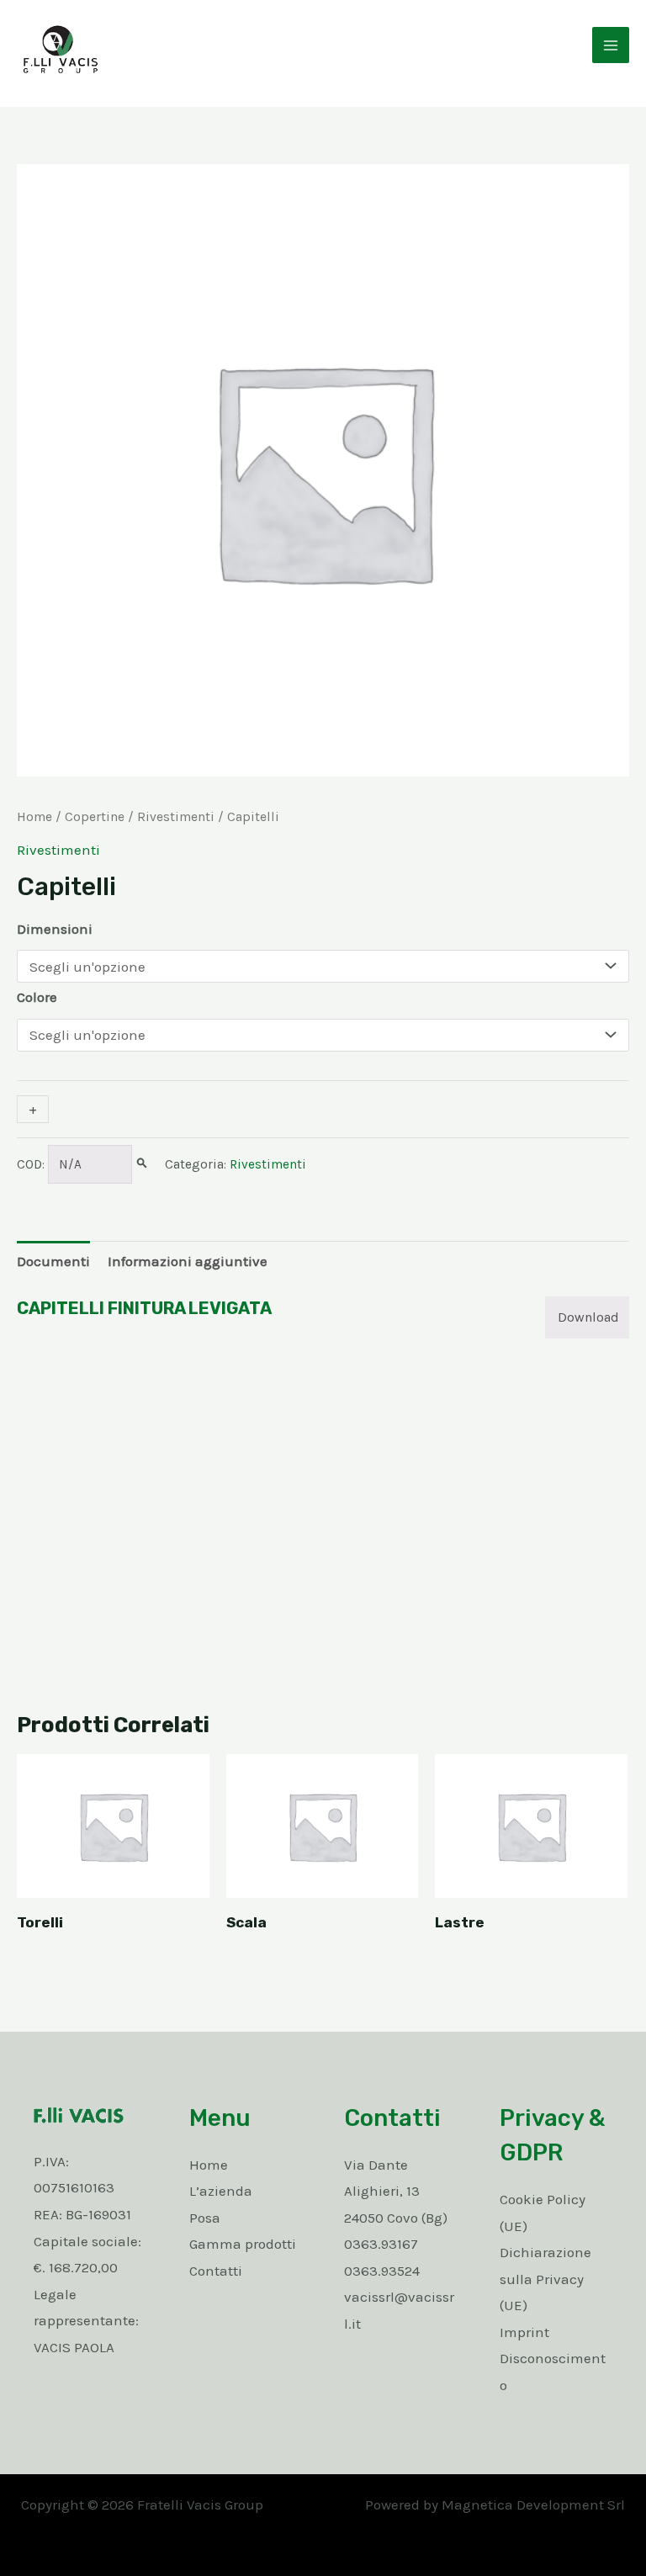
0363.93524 (382, 2271)
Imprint (524, 2332)
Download (588, 1317)
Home (34, 817)
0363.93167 (381, 2244)
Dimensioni (55, 929)
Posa (205, 2218)
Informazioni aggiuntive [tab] (188, 1261)
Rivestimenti (176, 817)
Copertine (95, 817)
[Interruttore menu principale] (611, 45)
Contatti (216, 2271)
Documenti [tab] (53, 1261)
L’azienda (221, 2191)
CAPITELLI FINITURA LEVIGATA (144, 1308)
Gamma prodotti (243, 2244)
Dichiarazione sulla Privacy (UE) (545, 2279)
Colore (37, 997)
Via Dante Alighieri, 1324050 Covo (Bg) (396, 2191)
